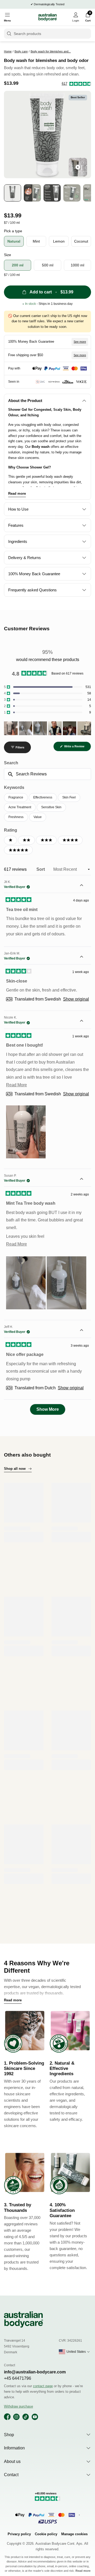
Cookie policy (46, 2534)
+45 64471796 (18, 2378)
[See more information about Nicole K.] (85, 1021)
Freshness (16, 817)
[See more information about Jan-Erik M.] (85, 957)
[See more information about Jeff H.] (85, 1331)
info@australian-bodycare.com (35, 2372)
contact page (43, 2386)
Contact (11, 2475)
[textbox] (47, 774)
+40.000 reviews (34, 4)
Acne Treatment (20, 807)
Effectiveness (43, 797)
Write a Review (77, 748)
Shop (9, 2435)
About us (12, 2461)
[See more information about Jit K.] (85, 886)
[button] (77, 84)
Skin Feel (69, 797)
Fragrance (16, 797)
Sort (41, 869)
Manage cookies (74, 2534)
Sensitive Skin (51, 807)
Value (38, 817)
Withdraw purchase (18, 2406)
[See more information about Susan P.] (85, 1180)
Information (14, 2448)
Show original (76, 999)
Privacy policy (19, 2534)
